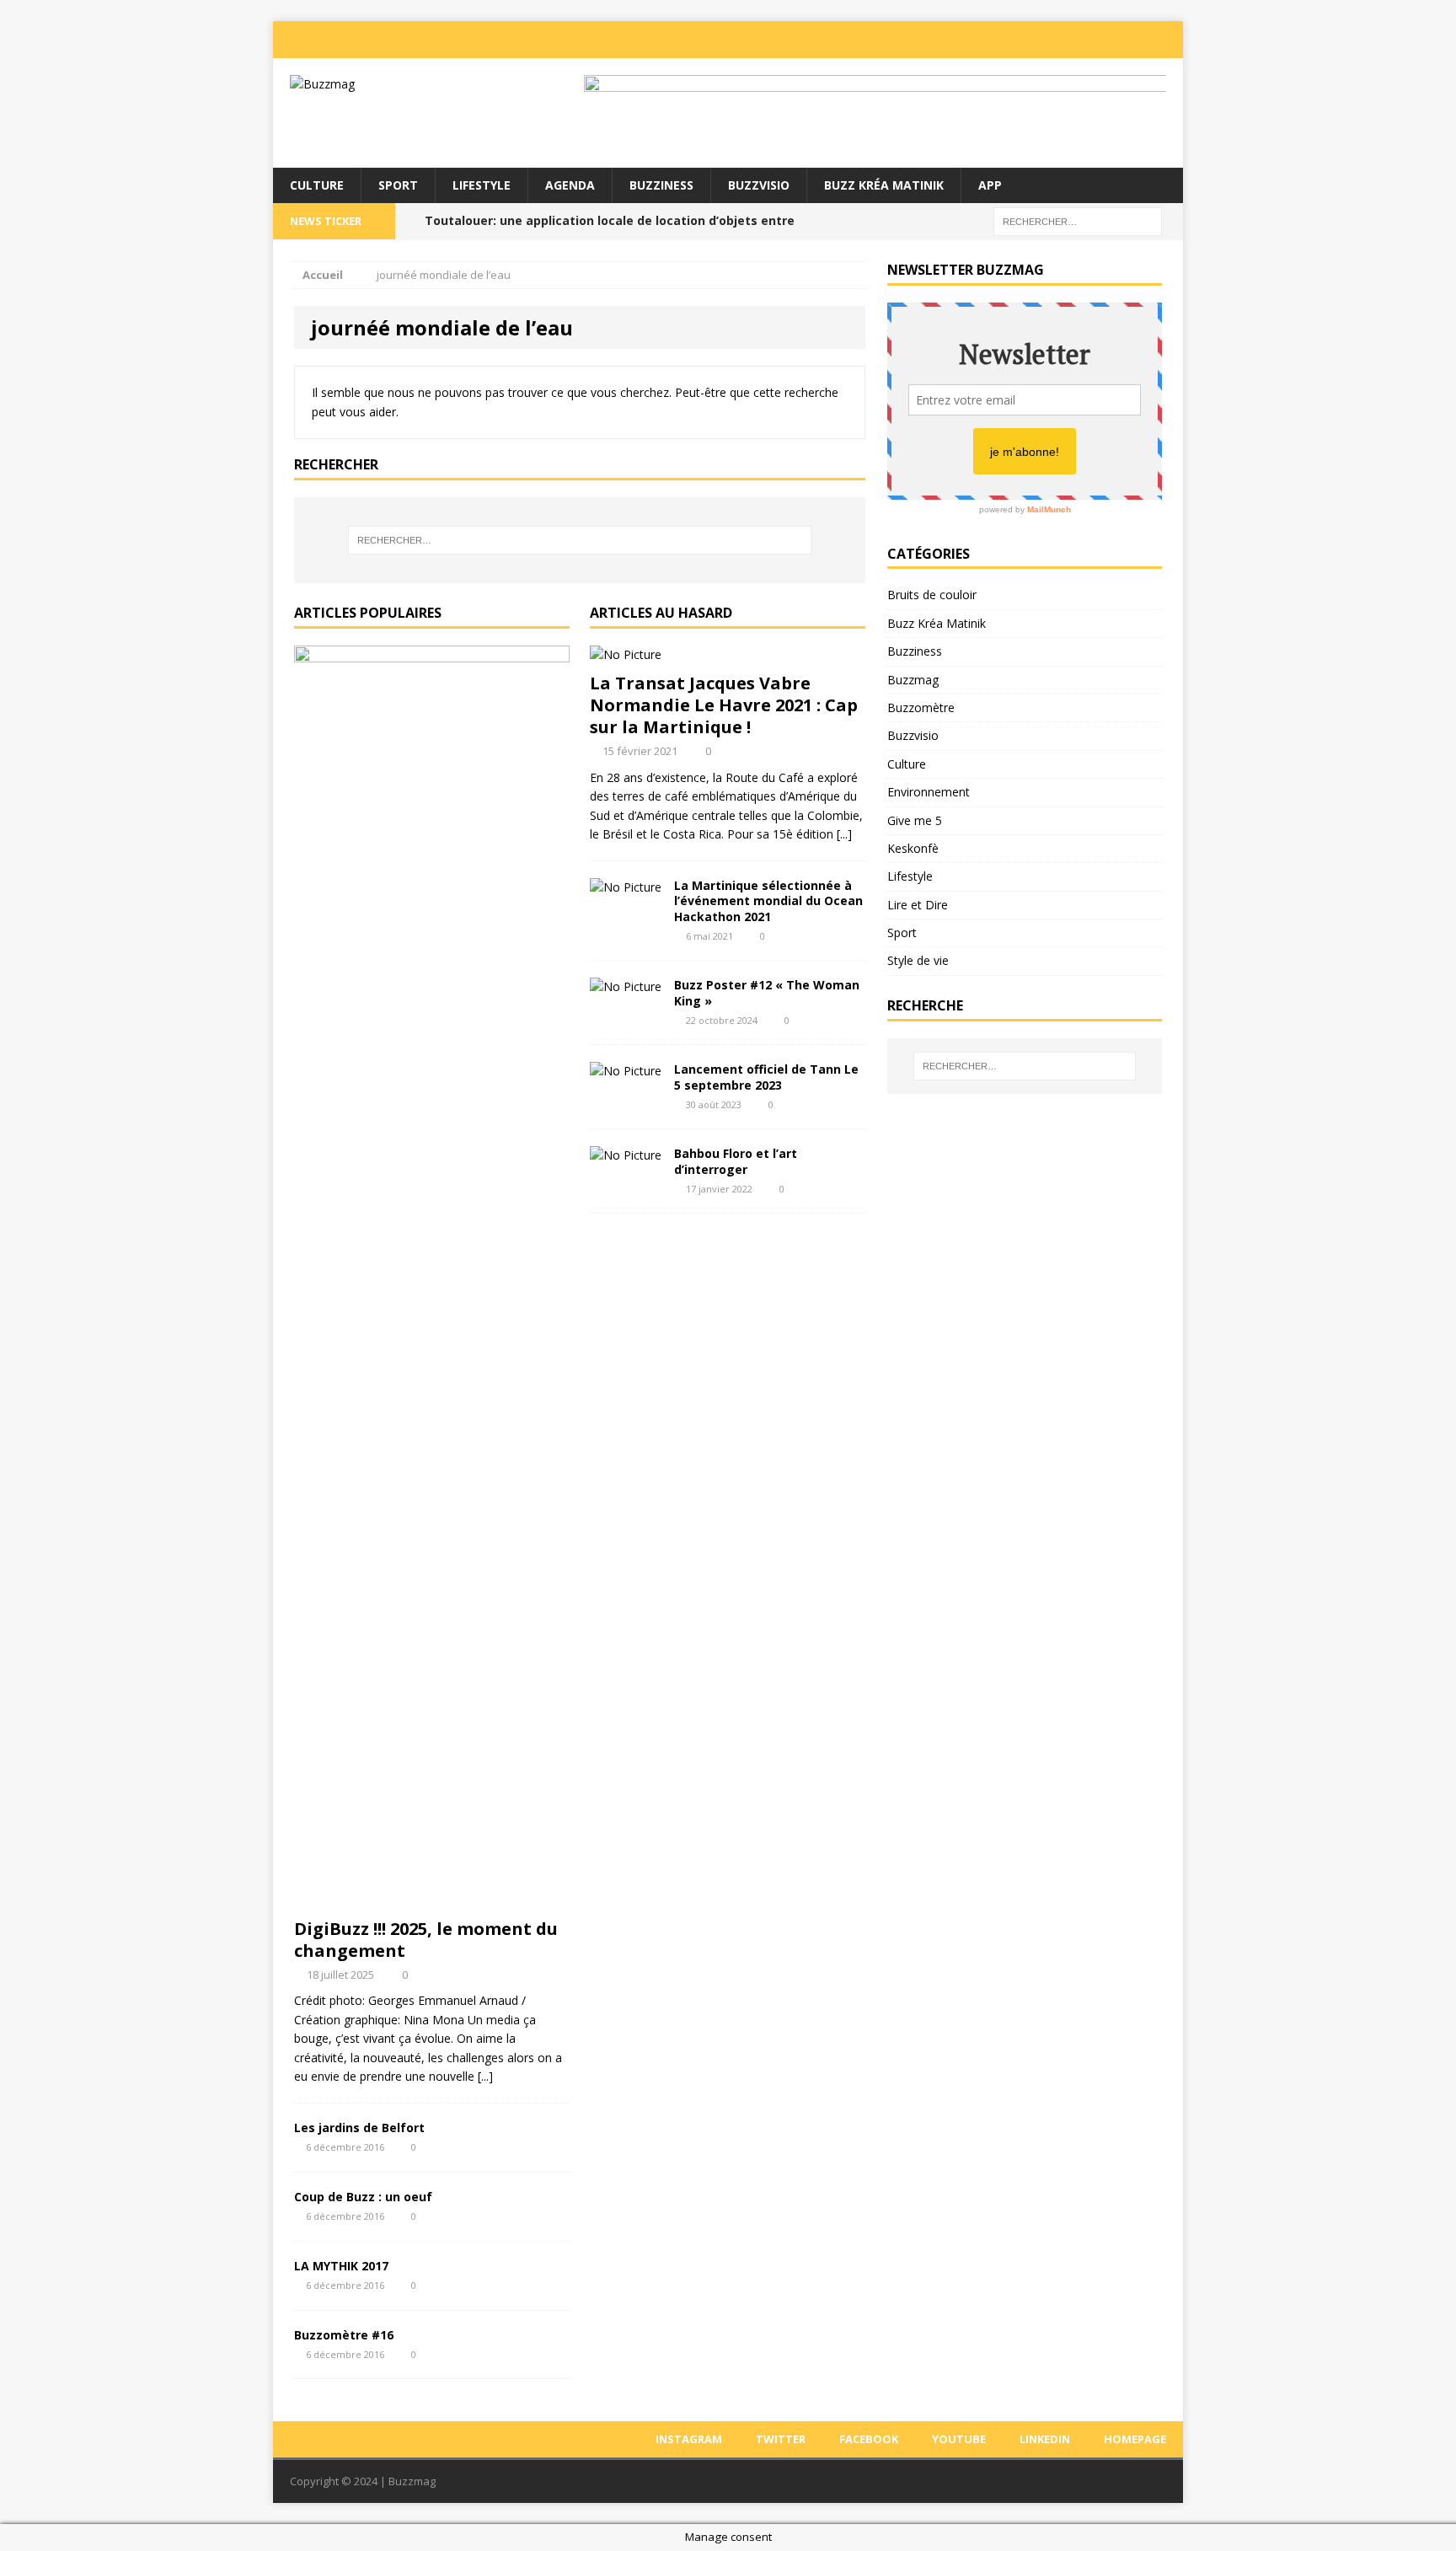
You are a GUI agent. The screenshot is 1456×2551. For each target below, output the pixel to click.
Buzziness (915, 651)
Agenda (570, 185)
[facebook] (1067, 40)
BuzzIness (661, 185)
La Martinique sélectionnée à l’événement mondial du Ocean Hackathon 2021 (768, 900)
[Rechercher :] (1078, 220)
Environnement (929, 792)
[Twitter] (1033, 40)
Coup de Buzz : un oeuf (363, 2197)
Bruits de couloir (932, 595)
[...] (485, 2076)
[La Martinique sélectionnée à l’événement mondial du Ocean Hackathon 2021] (626, 887)
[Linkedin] (1134, 40)
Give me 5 (915, 820)
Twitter (781, 2439)
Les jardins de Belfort (359, 2128)
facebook (869, 2439)
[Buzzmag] (417, 84)
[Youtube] (1100, 40)
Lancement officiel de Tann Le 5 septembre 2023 (766, 1077)
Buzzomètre (921, 707)
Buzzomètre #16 (344, 2335)
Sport (398, 185)
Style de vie (918, 960)
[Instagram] (999, 40)
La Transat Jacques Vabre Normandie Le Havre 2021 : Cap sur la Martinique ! (724, 705)
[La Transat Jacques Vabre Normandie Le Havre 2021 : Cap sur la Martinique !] (626, 654)
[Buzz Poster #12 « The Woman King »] (626, 986)
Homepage (1135, 2439)
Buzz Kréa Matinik (884, 185)
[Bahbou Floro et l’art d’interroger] (626, 1155)
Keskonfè (913, 848)
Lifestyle (482, 185)
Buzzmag (913, 680)
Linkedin (1045, 2439)
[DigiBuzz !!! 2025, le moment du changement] (432, 1899)
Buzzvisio (759, 185)
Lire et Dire (918, 905)
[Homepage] (1168, 40)
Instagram (689, 2439)
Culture (317, 185)
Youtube (959, 2439)
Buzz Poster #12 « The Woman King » (767, 992)
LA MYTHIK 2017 (341, 2266)
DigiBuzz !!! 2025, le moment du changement (426, 1940)
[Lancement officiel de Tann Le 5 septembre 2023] (626, 1071)
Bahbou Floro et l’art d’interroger (736, 1161)
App (990, 185)
